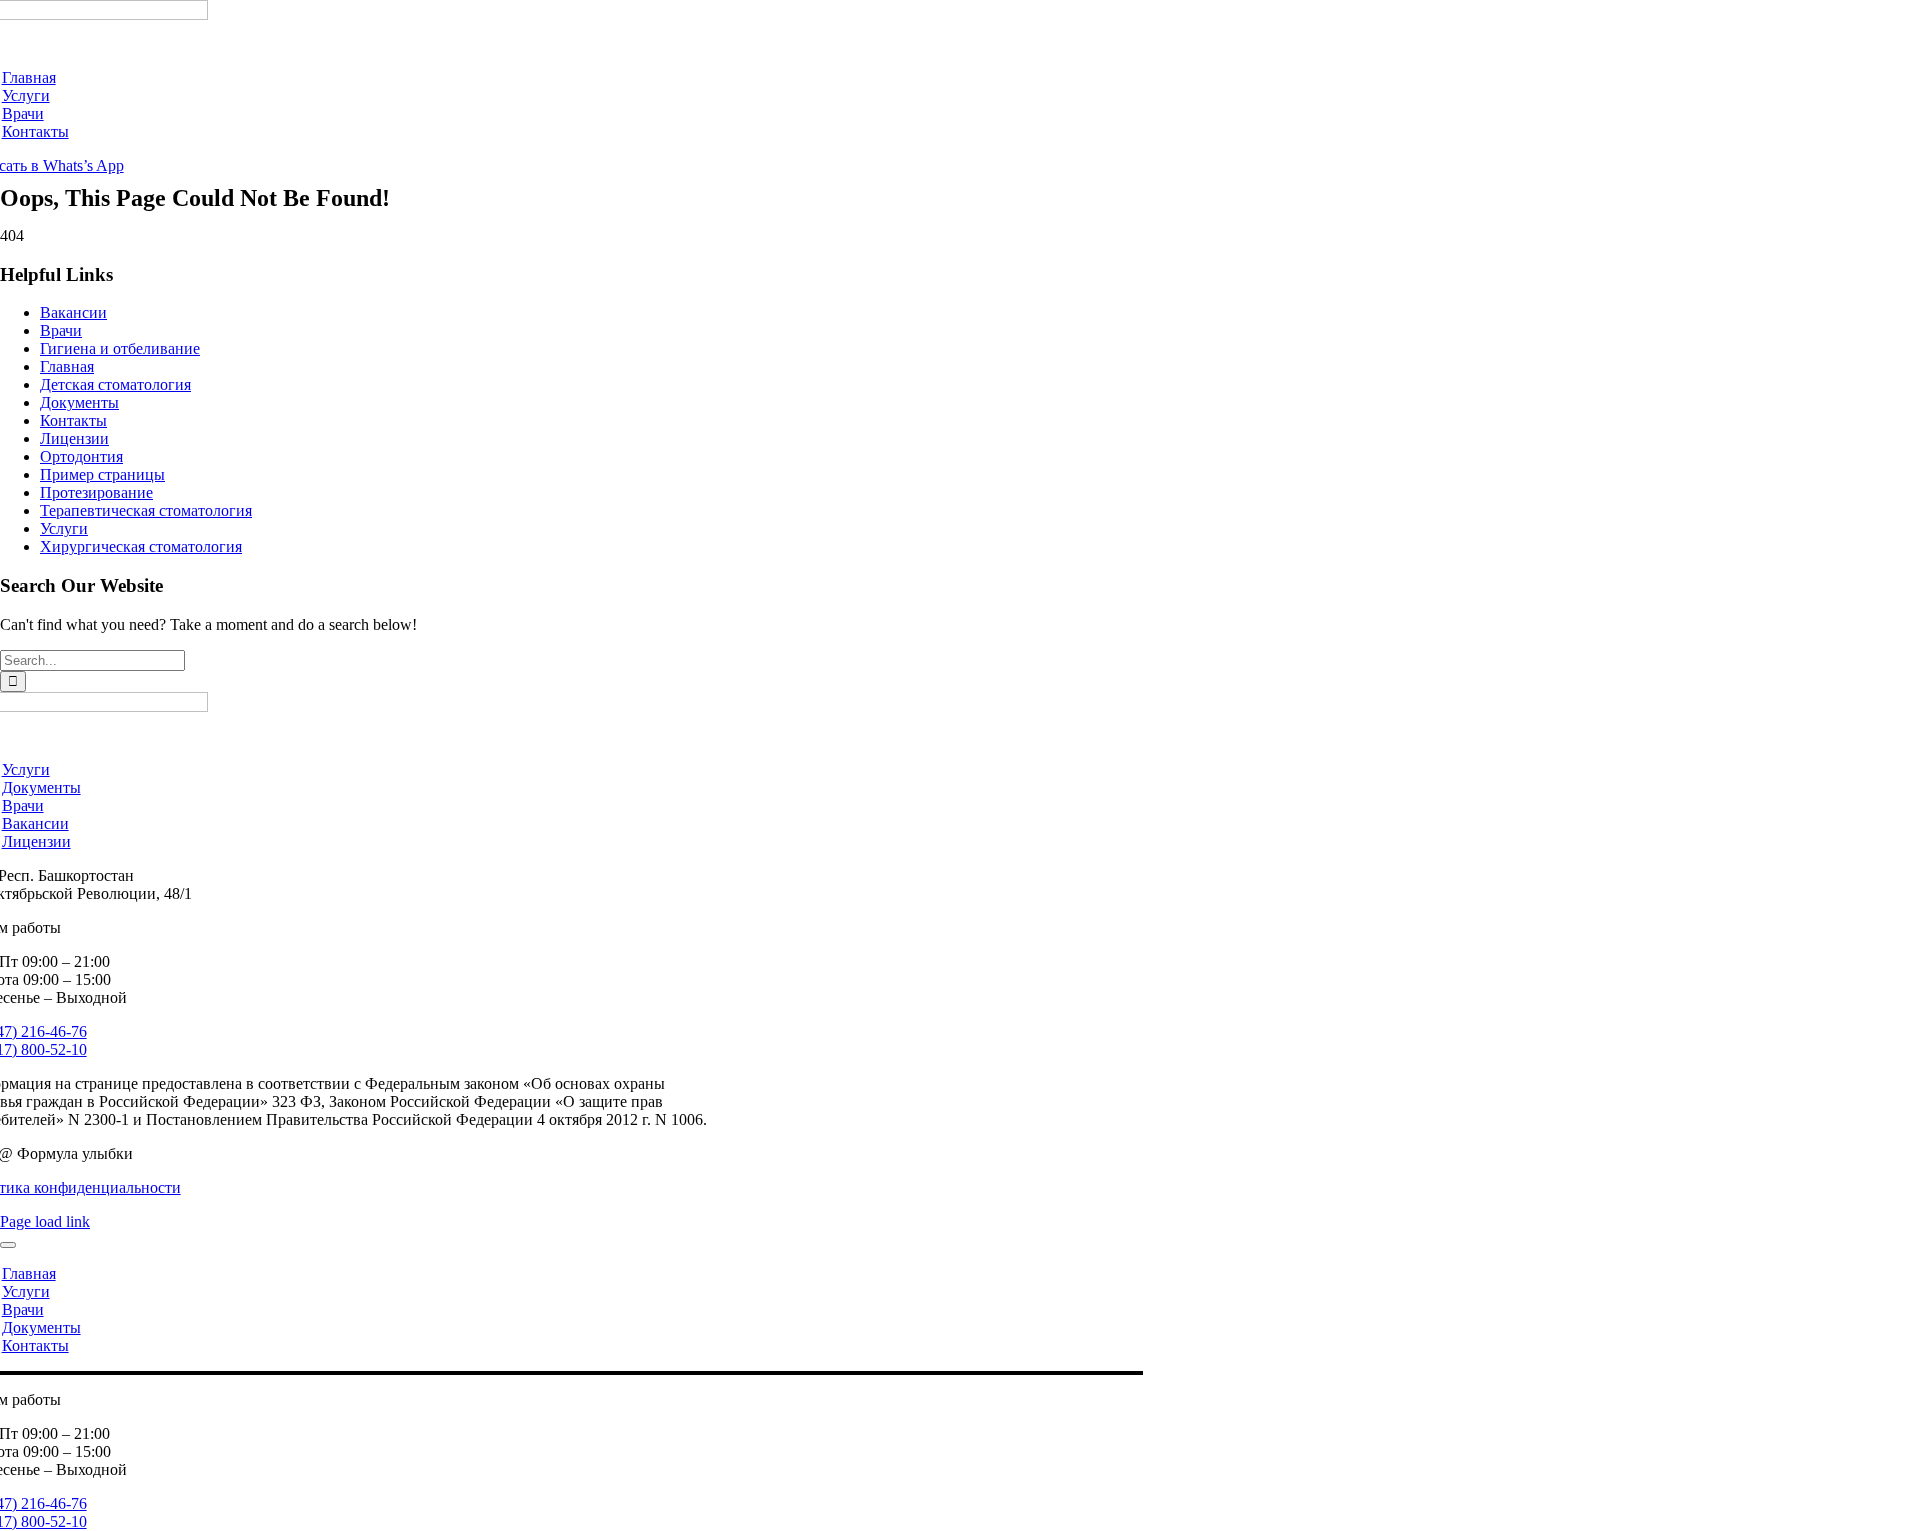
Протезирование (96, 492)
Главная (67, 366)
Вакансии (73, 312)
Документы (79, 402)
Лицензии (74, 438)
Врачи (61, 330)
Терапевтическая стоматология (146, 510)
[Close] (8, 1245)
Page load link (45, 1221)
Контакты (73, 420)
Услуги (64, 528)
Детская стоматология (115, 384)
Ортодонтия (81, 456)
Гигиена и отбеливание (120, 348)
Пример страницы (102, 474)
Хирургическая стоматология (141, 546)
